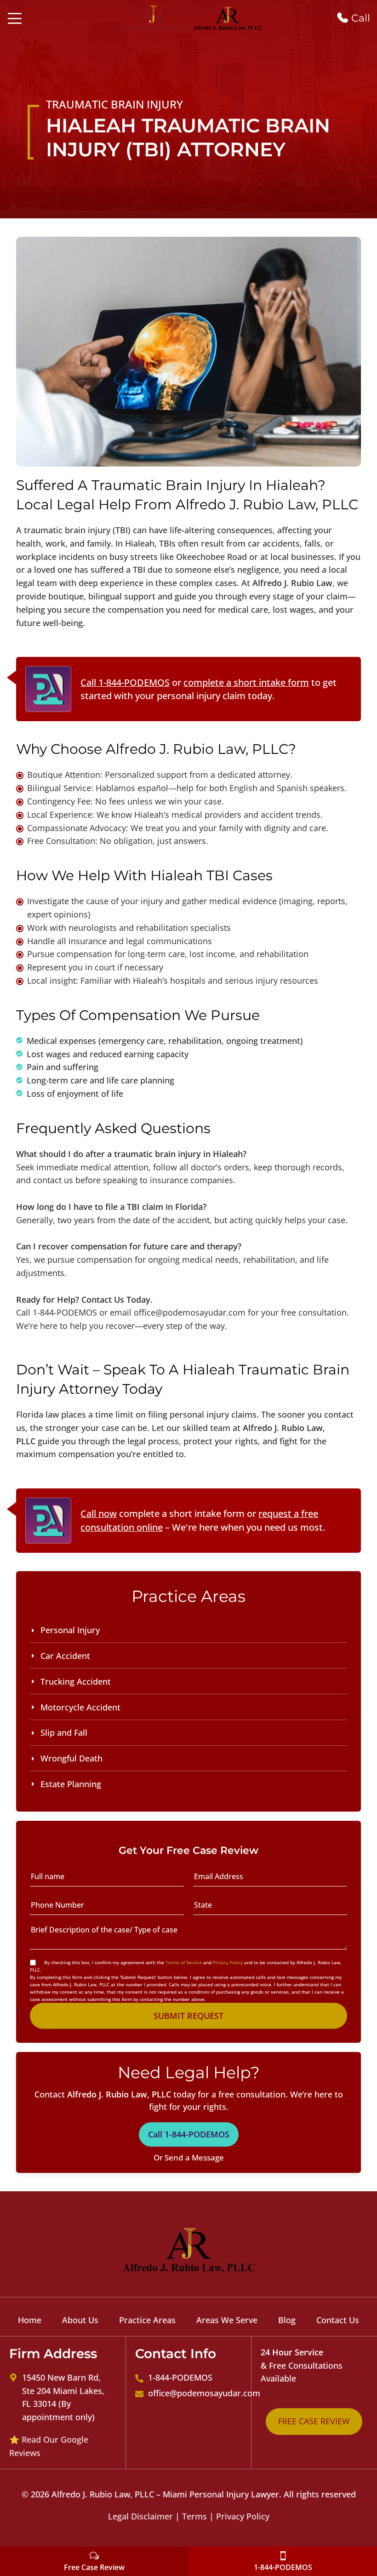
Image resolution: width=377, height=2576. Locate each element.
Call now (99, 1513)
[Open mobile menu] (15, 18)
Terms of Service (184, 1962)
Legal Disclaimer (140, 2516)
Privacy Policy (228, 1962)
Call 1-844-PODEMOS (125, 682)
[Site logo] (154, 17)
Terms (194, 2516)
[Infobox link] (353, 18)
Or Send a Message (189, 2157)
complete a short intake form (246, 682)
